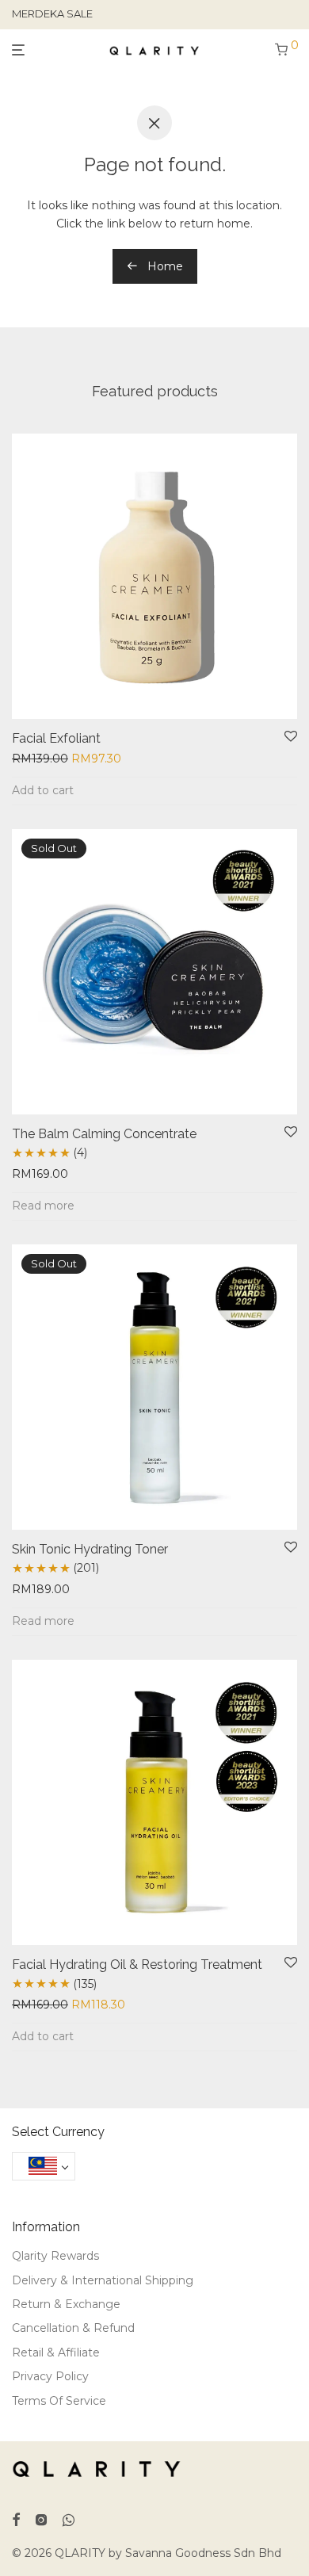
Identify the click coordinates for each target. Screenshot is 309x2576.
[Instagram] (41, 2518)
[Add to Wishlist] (291, 737)
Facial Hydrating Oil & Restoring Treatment (137, 1964)
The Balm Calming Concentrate (104, 1134)
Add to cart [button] (43, 790)
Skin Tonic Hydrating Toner (90, 1549)
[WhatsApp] (69, 2518)
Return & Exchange (66, 2304)
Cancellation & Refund (73, 2328)
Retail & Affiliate (56, 2352)
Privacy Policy (50, 2376)
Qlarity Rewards (55, 2256)
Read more (43, 1206)
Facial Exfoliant (56, 738)
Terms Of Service (59, 2401)
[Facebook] (16, 2518)
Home (164, 266)
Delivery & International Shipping (103, 2280)
